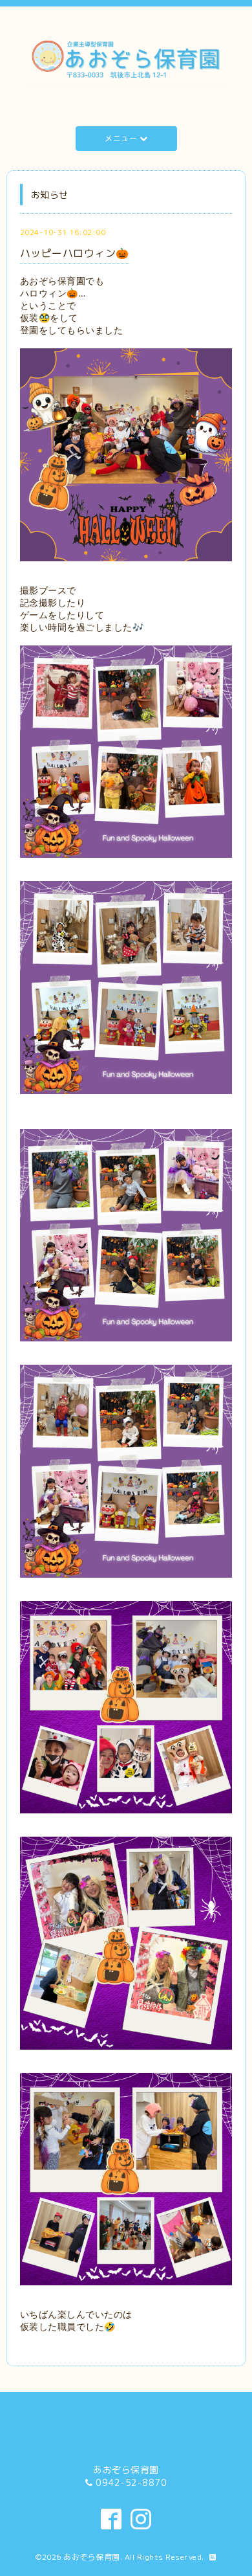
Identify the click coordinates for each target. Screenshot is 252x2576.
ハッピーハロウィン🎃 (75, 253)
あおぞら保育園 (92, 2557)
